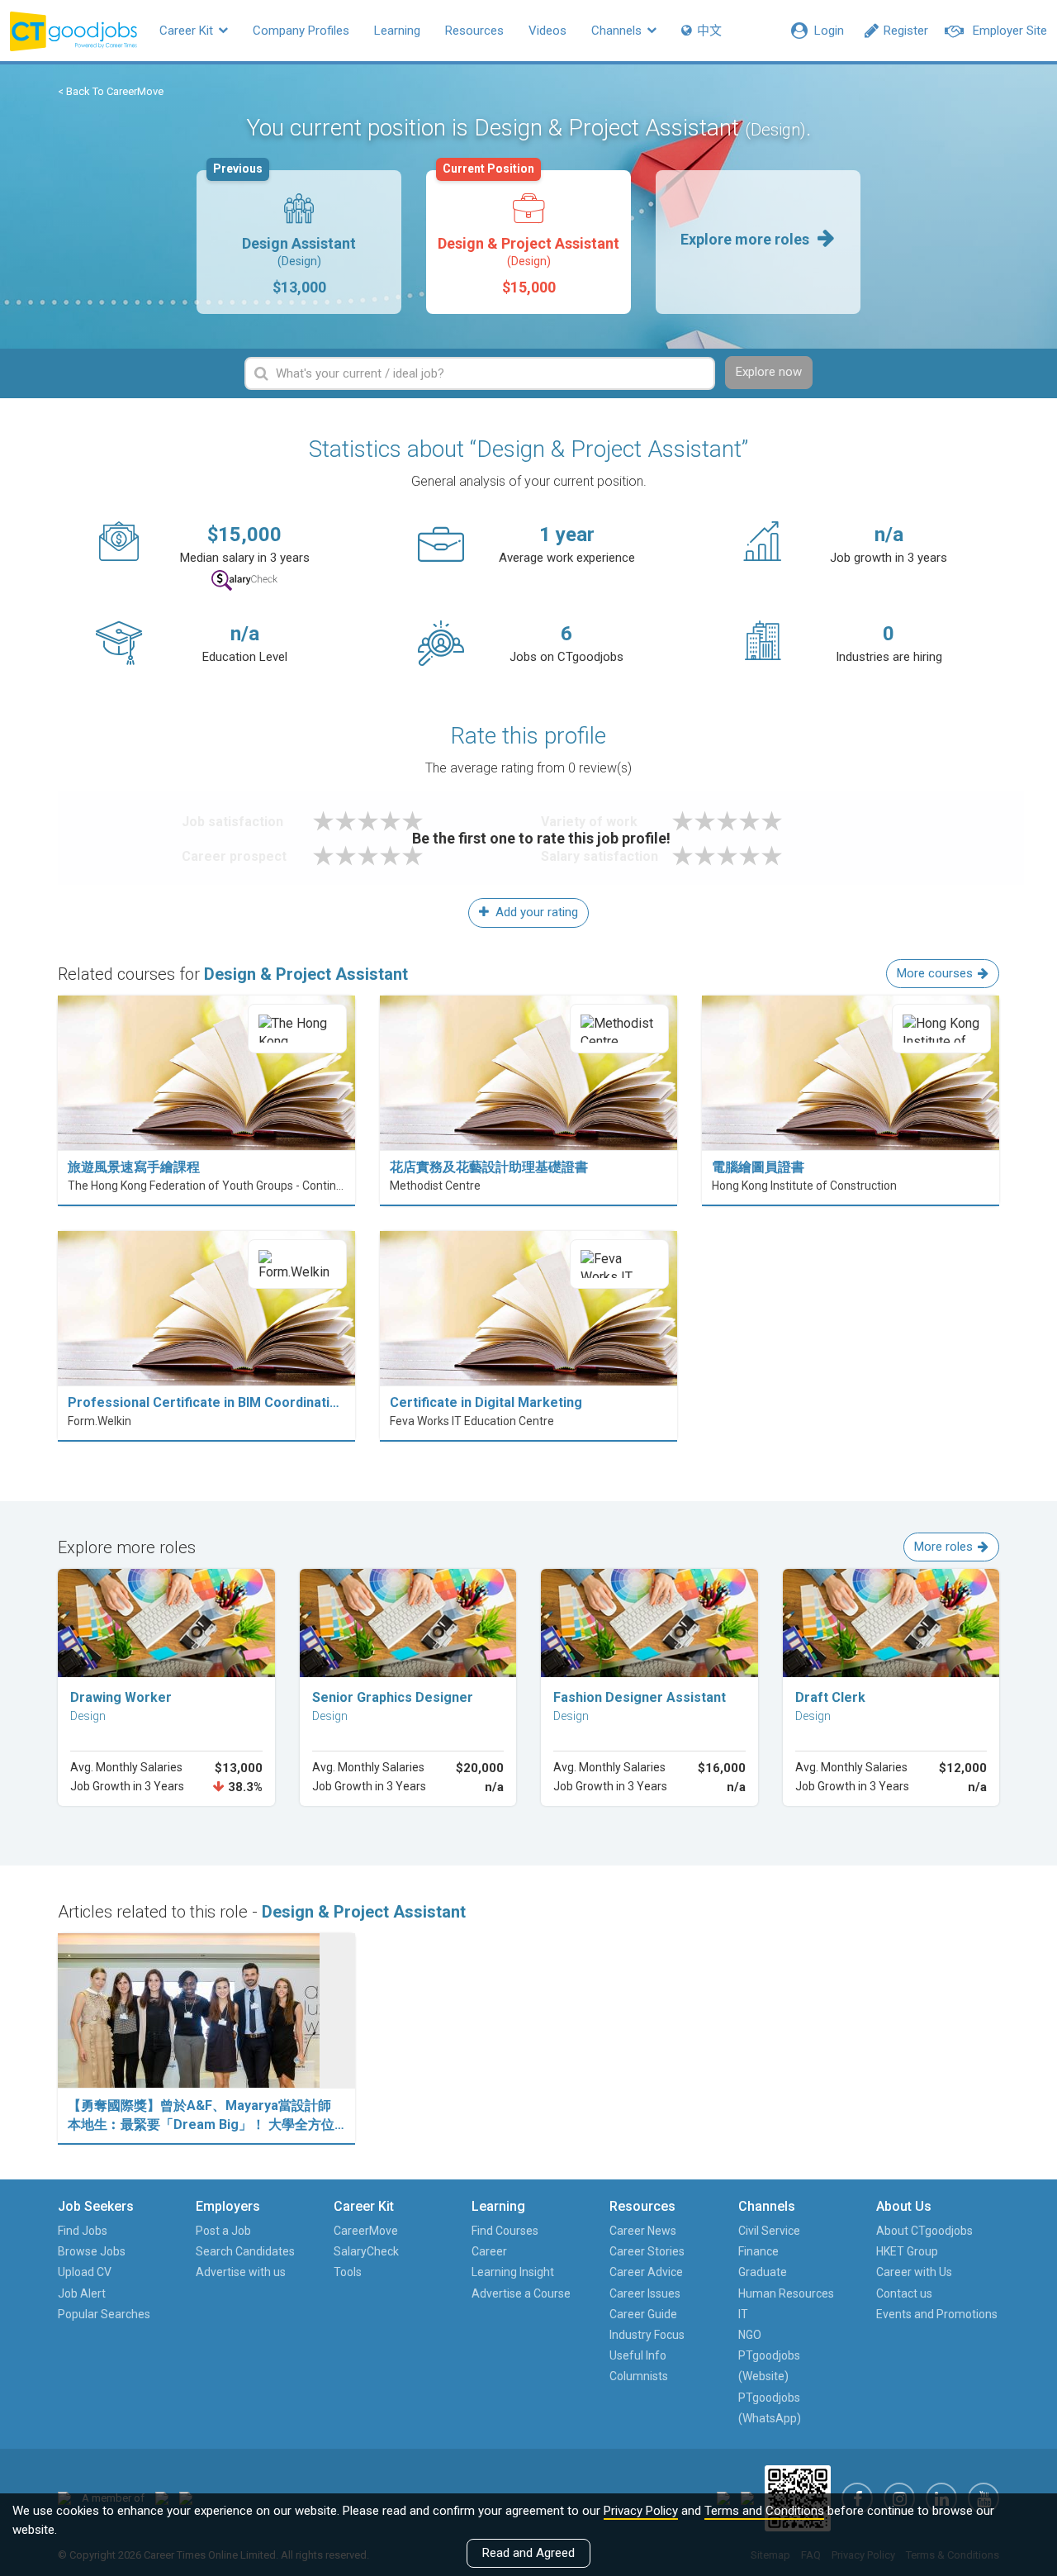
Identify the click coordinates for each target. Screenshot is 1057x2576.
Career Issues (645, 2293)
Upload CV (85, 2272)
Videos (547, 31)
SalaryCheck (366, 2251)
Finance (758, 2251)
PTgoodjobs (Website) (769, 2366)
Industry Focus (647, 2335)
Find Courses (505, 2231)
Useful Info (638, 2355)
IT (743, 2314)
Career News (643, 2231)
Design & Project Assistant (528, 233)
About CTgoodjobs (924, 2231)
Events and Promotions (937, 2314)
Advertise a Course (521, 2293)
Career (489, 2251)
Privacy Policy (641, 2511)
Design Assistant (284, 233)
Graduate (763, 2272)
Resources (474, 31)
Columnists (639, 2376)
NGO (750, 2335)
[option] (299, 242)
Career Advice (646, 2272)
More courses (935, 973)
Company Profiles (301, 31)
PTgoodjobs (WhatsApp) (770, 2408)
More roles (943, 1547)
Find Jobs (83, 2231)
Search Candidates (245, 2251)
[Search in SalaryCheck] (244, 580)
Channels (618, 31)
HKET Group (907, 2251)
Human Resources (786, 2293)
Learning (397, 31)
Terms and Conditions (764, 2511)
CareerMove (366, 2231)
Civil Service (769, 2231)
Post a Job (223, 2231)
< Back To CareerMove (111, 91)
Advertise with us (241, 2272)
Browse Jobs (92, 2251)
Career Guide (643, 2314)
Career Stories (647, 2251)
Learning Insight (513, 2272)
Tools (348, 2272)
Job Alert (82, 2293)
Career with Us (914, 2272)
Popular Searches (104, 2314)
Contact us (904, 2293)
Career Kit (188, 31)
